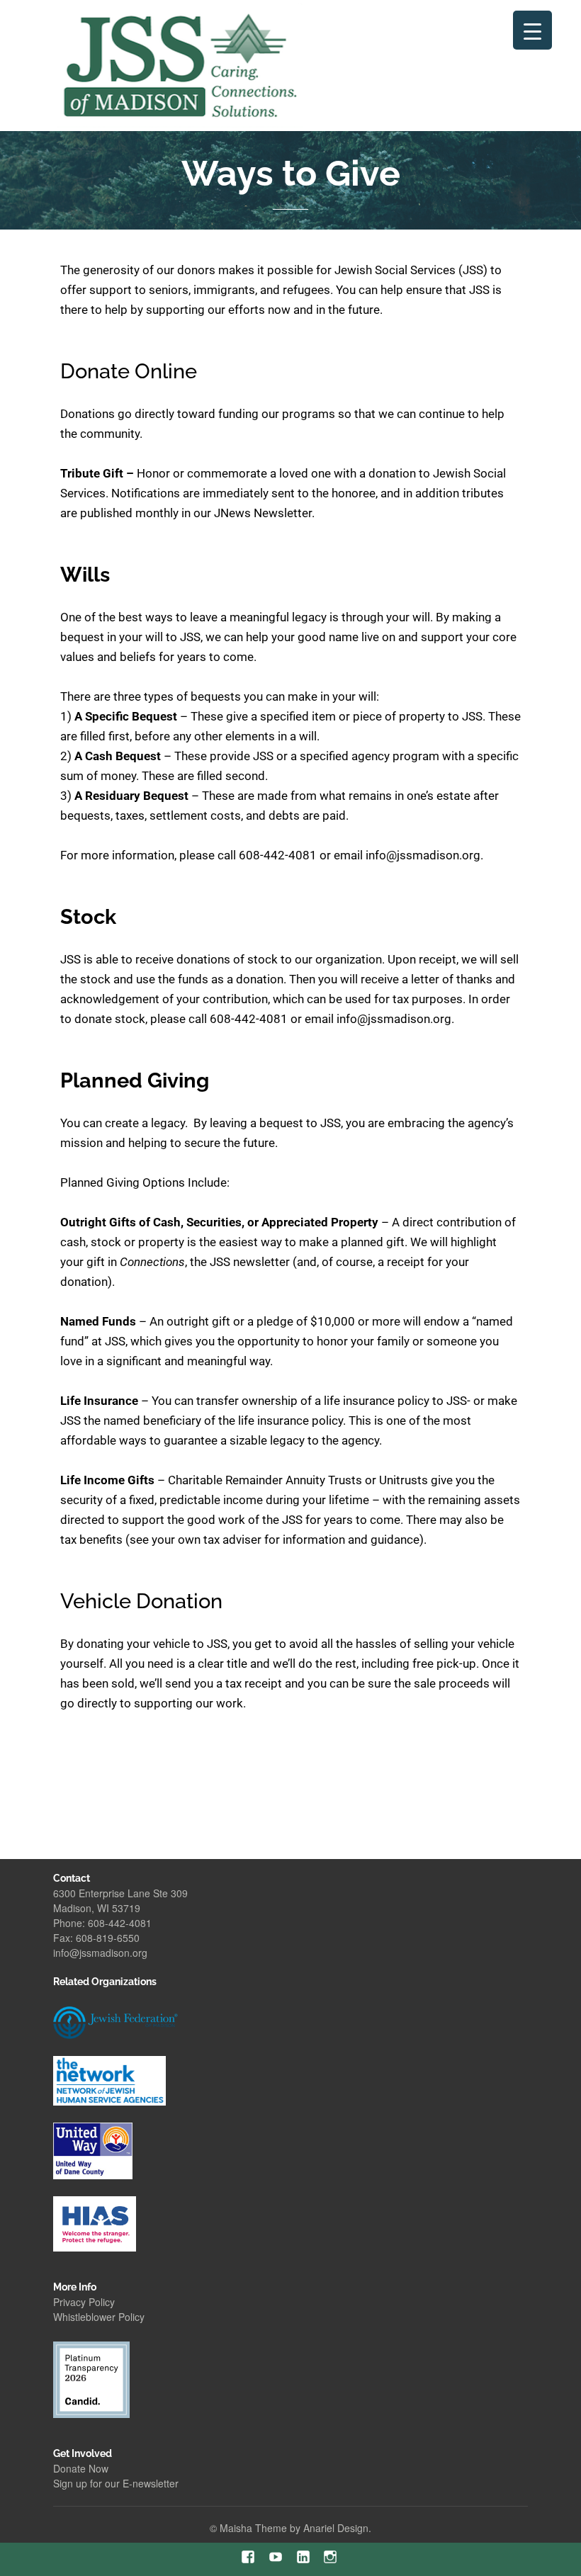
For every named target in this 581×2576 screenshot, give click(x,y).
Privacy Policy (84, 2302)
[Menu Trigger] (532, 30)
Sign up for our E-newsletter (116, 2483)
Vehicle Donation (141, 1601)
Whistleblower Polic (96, 2317)
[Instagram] (331, 2557)
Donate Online (129, 371)
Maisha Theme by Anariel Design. (295, 2528)
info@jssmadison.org (100, 1953)
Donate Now (81, 2468)
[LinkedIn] (304, 2557)
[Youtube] (276, 2557)
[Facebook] (248, 2557)
